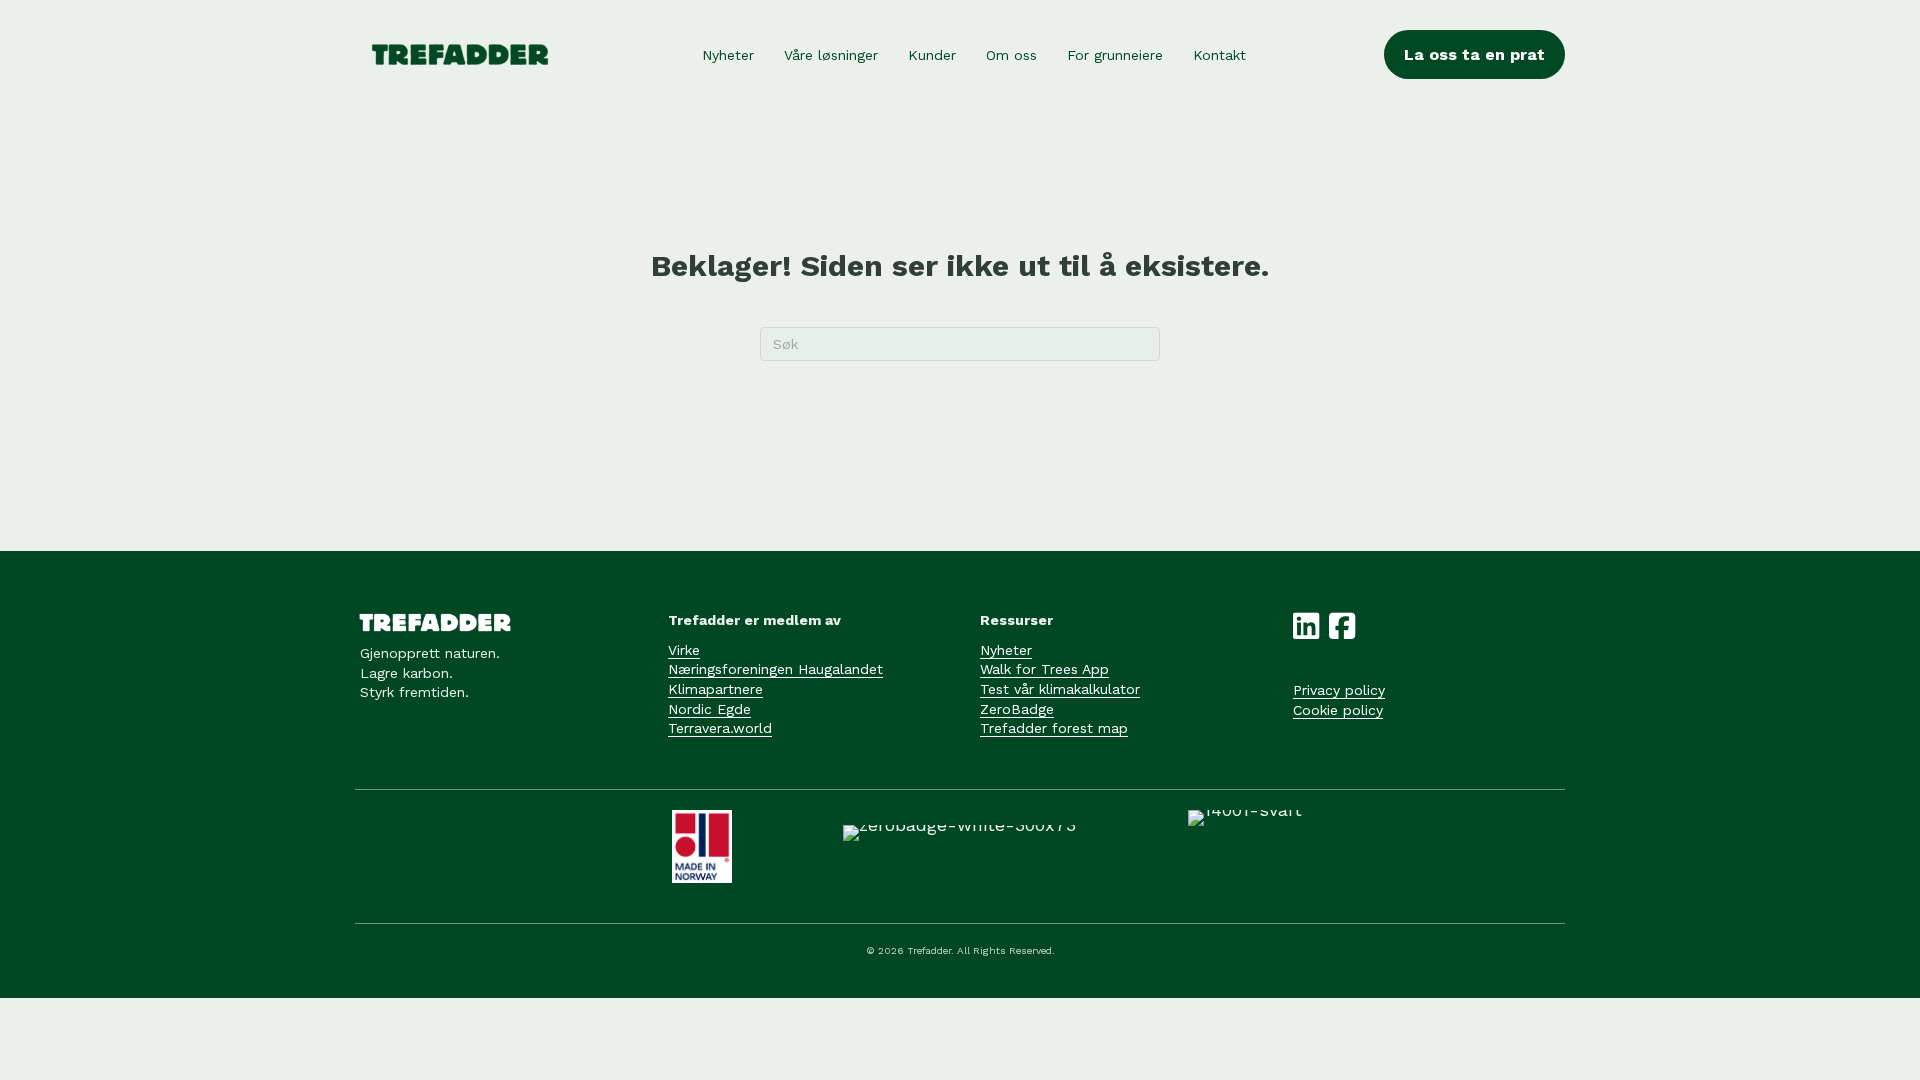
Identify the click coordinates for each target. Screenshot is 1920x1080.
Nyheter (1006, 650)
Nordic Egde (709, 709)
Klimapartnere (715, 689)
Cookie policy (1338, 710)
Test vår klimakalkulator (1060, 689)
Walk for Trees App (1044, 669)
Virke (684, 650)
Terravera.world (720, 728)
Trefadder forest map (1054, 728)
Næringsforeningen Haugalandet (775, 669)
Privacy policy (1339, 690)
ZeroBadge (1017, 709)
